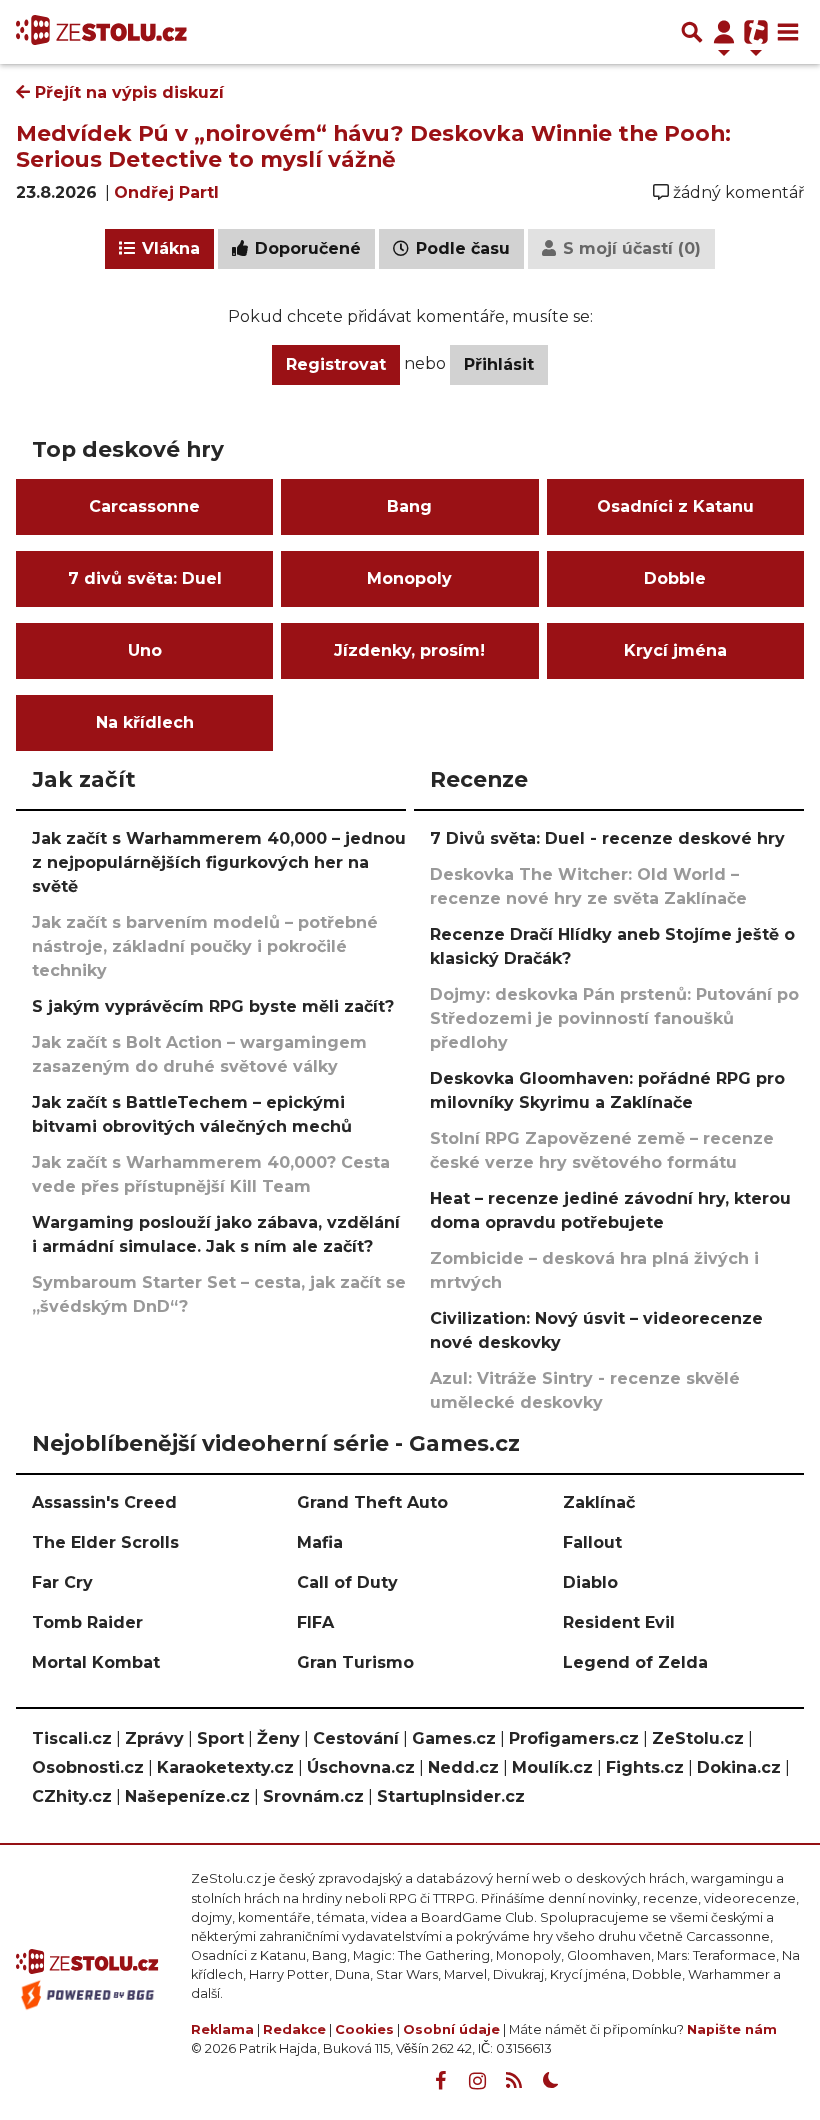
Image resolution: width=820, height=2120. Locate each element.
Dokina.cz (739, 1767)
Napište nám (732, 2029)
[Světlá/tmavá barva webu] (551, 2081)
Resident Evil (619, 1622)
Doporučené (305, 248)
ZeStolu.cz (698, 1738)
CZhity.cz (72, 1796)
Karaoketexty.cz (225, 1767)
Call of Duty (347, 1582)
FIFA (315, 1622)
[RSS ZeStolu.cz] (514, 2081)
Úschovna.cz (361, 1767)
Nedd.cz (463, 1767)
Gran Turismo (355, 1662)
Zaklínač (599, 1502)
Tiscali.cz (72, 1738)
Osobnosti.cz (88, 1767)
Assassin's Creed (104, 1502)
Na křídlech (145, 722)
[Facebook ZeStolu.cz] (440, 2081)
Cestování (356, 1738)
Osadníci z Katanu (675, 506)
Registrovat (336, 364)
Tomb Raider (87, 1622)
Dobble (675, 578)
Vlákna (168, 248)
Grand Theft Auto (372, 1502)
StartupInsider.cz (451, 1796)
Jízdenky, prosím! (409, 650)
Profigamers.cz (574, 1738)
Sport (220, 1738)
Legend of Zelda (635, 1662)
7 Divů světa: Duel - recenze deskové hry (607, 838)
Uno (145, 650)
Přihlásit (499, 364)
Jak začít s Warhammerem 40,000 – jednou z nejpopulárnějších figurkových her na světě (219, 862)
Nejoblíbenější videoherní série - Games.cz (276, 1443)
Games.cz (454, 1738)
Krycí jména (675, 650)
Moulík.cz (552, 1767)
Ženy (278, 1738)
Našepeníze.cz (187, 1796)
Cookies (364, 2029)
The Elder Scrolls (105, 1542)
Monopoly (409, 578)
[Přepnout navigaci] (724, 32)
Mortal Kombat (96, 1662)
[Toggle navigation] (788, 32)
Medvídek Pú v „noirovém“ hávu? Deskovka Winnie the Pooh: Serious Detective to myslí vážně (373, 146)
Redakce (294, 2029)
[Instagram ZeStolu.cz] (477, 2081)
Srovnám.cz (313, 1796)
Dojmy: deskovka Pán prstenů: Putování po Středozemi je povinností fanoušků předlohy (614, 1018)
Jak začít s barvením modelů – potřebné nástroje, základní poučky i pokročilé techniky (205, 946)
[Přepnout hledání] (692, 32)
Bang (409, 506)
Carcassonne (144, 506)
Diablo (590, 1582)
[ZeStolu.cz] (101, 32)
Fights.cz (645, 1767)
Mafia (320, 1542)
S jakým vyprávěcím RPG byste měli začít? (213, 1006)
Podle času (460, 248)
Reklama (222, 2029)
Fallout (592, 1542)
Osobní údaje (451, 2029)
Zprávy (154, 1738)
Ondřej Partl (166, 192)
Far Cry (62, 1582)
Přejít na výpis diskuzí (127, 92)
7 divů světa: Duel (145, 578)
